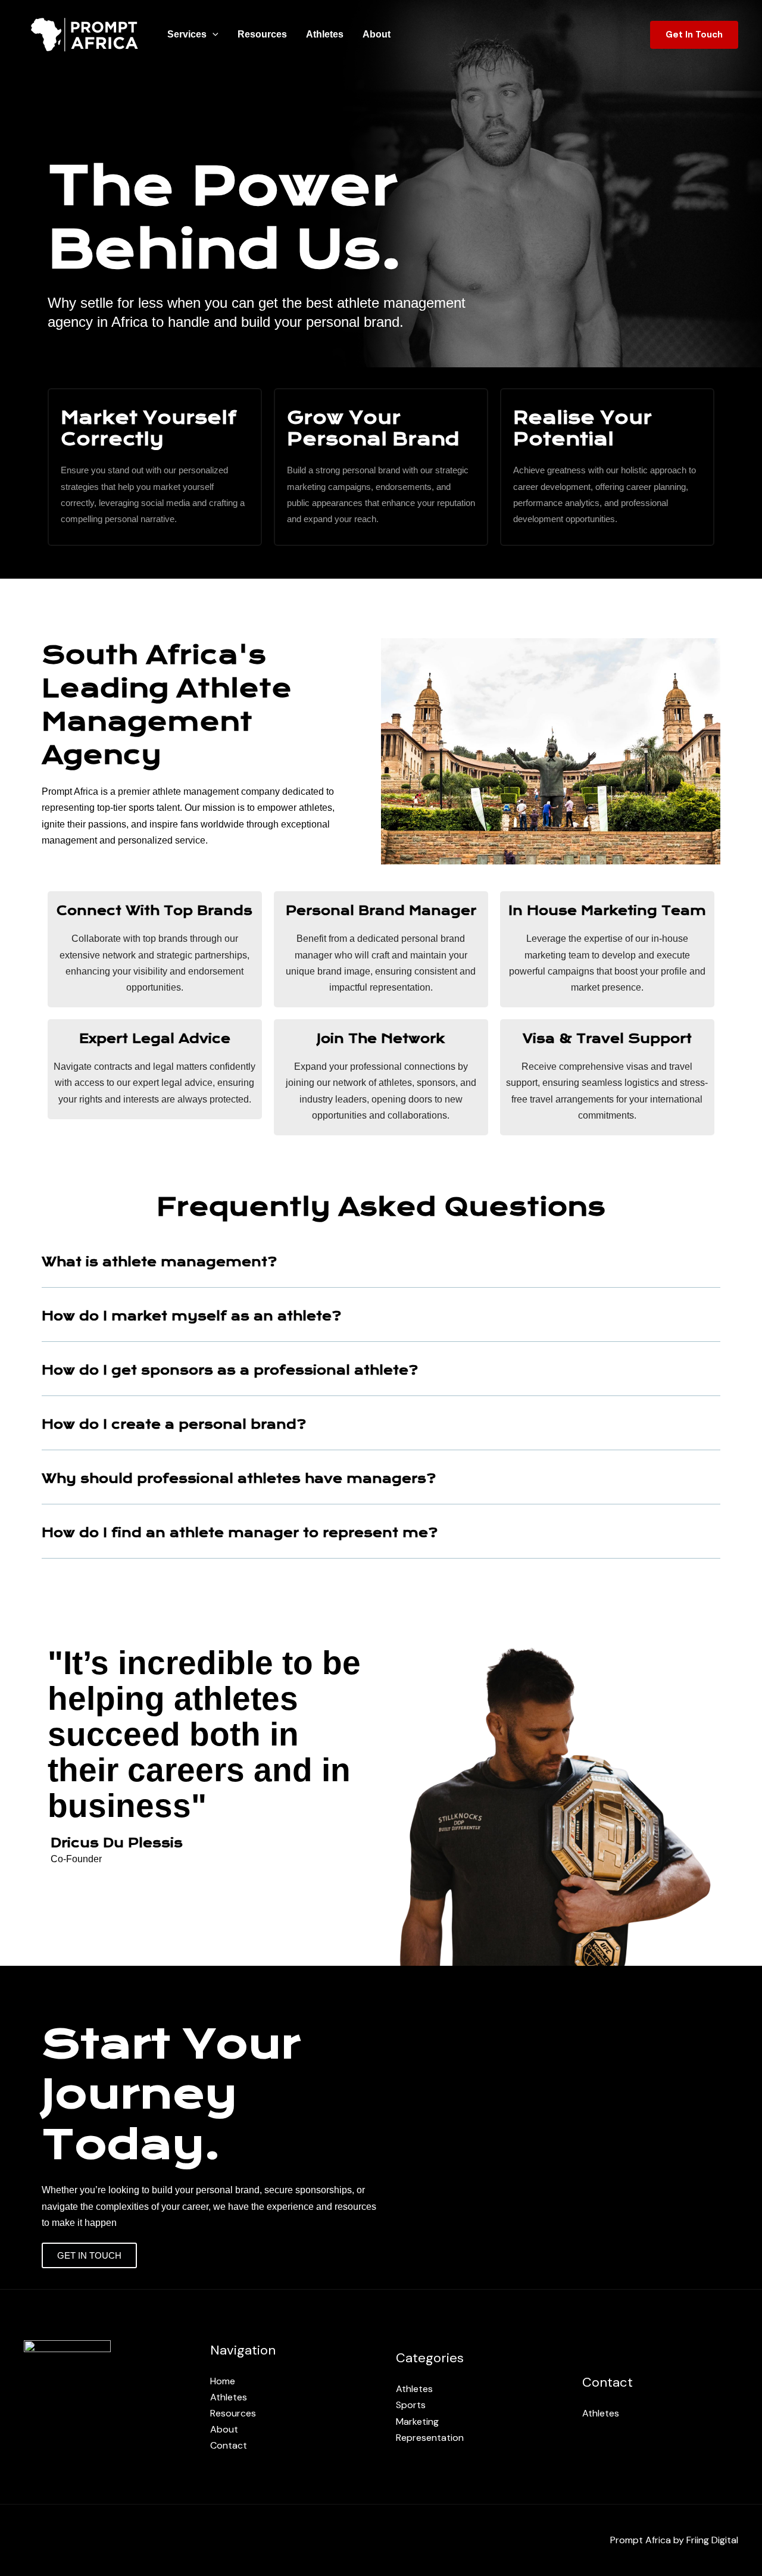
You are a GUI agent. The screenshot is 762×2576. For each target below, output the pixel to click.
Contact (229, 2445)
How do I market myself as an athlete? (191, 1316)
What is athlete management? (159, 1262)
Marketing (417, 2422)
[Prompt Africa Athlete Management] (85, 34)
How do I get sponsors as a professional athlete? (230, 1370)
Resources (262, 34)
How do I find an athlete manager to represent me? (240, 1533)
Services (187, 34)
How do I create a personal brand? (174, 1424)
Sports (411, 2405)
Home (223, 2381)
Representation (430, 2438)
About (377, 34)
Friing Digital (712, 2540)
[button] (381, 1261)
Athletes (325, 34)
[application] (213, 35)
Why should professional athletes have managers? (239, 1479)
